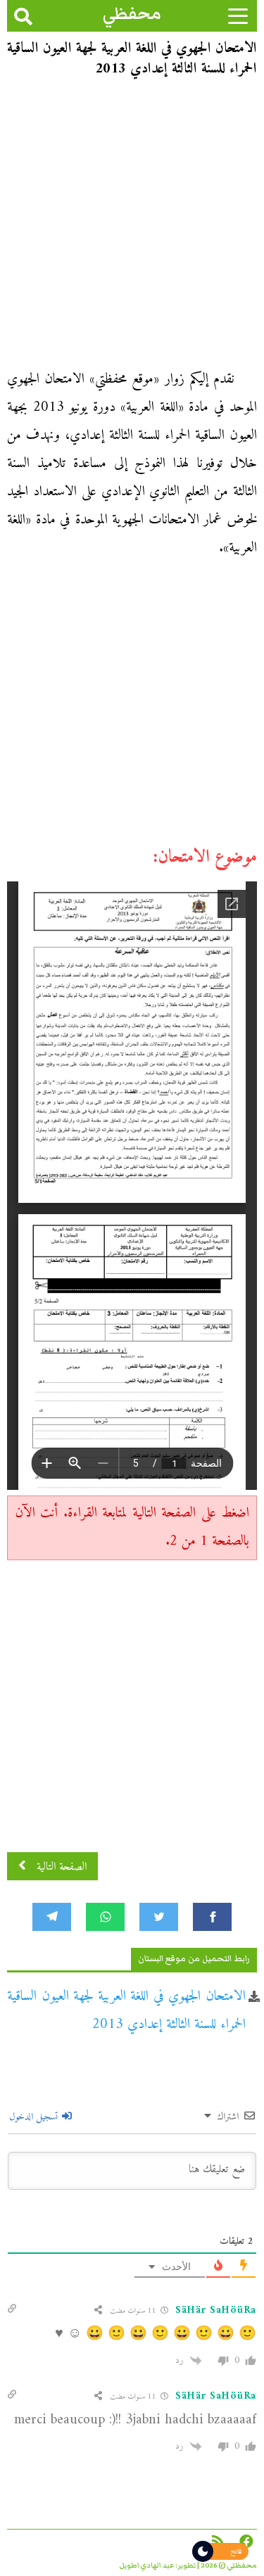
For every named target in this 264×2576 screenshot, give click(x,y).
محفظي (132, 14)
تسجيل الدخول (35, 2117)
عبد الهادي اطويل (147, 2565)
